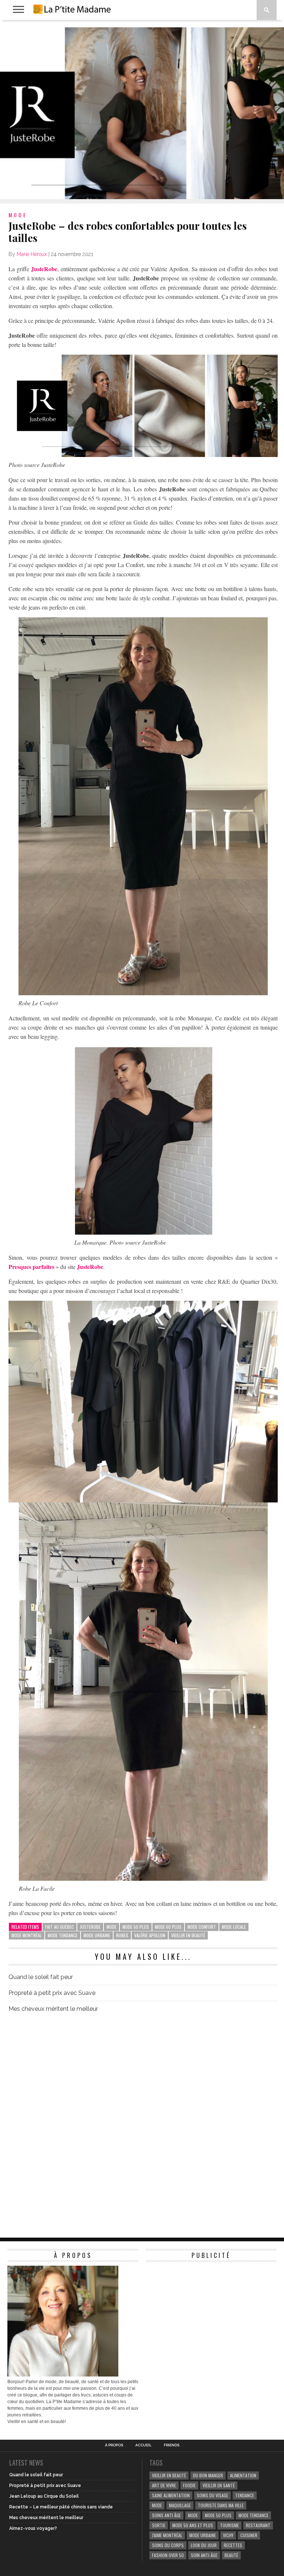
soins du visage (212, 2495)
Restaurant (258, 2525)
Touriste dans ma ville (221, 2505)
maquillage (180, 2505)
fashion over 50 (168, 2555)
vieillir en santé (219, 2485)
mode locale (234, 1927)
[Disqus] (143, 2122)
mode (111, 1927)
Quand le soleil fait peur (41, 1977)
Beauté (231, 2555)
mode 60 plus (168, 1927)
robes (122, 1935)
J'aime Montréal (167, 2535)
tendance (245, 2495)
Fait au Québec (60, 1927)
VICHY (228, 2535)
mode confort (202, 1927)
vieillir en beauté (188, 1935)
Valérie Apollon (150, 1935)
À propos (114, 2445)
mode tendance (63, 1935)
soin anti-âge (204, 2555)
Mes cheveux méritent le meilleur (53, 2009)
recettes (233, 2545)
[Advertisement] (201, 2312)
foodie (189, 2485)
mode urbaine (97, 1935)
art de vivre (164, 2485)
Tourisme (229, 2525)
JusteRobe (44, 269)
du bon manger (208, 2475)
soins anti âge (166, 2515)
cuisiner (249, 2535)
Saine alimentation (171, 2495)
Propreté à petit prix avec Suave (52, 1993)
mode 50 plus (136, 1927)
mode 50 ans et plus (193, 2525)
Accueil (143, 2445)
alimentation (243, 2475)
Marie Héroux (32, 254)
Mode (193, 2515)
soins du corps (168, 2545)
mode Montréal (27, 1935)
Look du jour (204, 2545)
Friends (172, 2445)
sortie (159, 2525)
